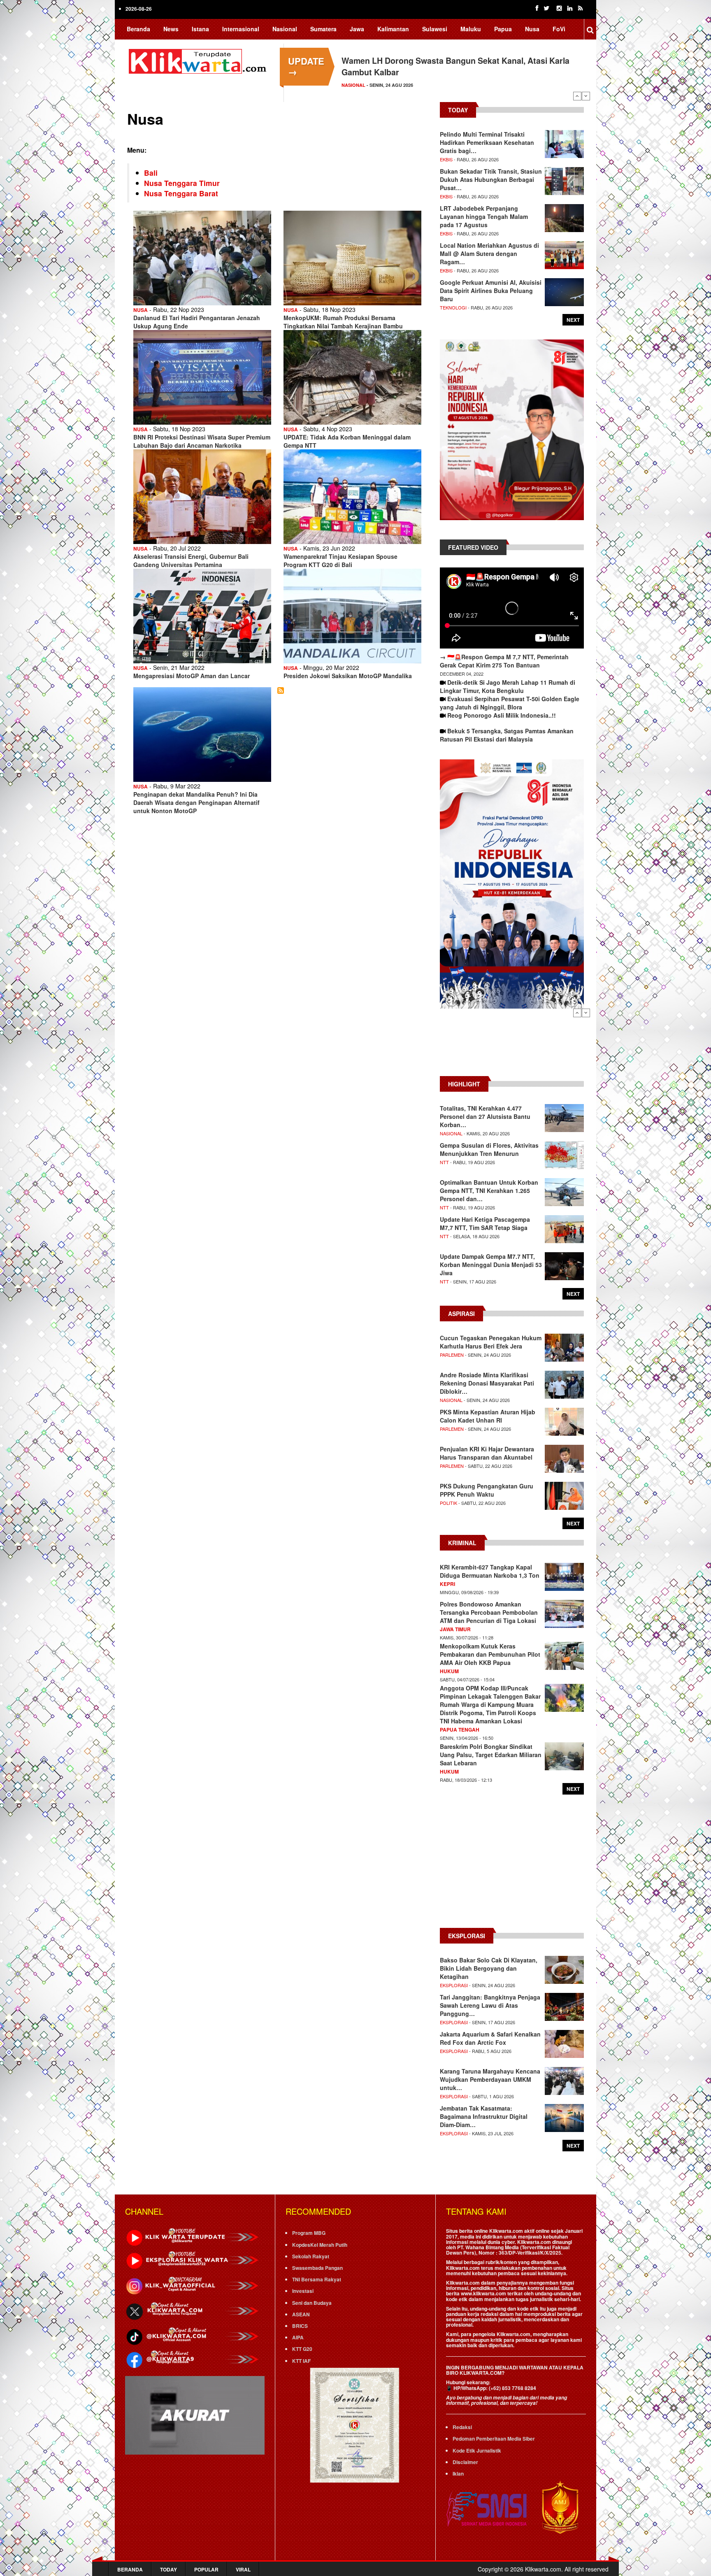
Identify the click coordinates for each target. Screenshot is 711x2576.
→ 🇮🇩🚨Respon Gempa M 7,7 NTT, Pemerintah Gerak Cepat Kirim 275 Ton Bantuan (504, 661)
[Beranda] (199, 60)
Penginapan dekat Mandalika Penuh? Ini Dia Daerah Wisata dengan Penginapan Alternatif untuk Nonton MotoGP (196, 802)
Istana (200, 29)
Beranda (138, 29)
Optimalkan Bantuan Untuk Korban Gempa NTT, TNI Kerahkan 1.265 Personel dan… (489, 1190)
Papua (503, 29)
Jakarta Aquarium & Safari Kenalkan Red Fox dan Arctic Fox (490, 2038)
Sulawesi (435, 29)
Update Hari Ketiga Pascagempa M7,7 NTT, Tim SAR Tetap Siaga (485, 1223)
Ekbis (446, 159)
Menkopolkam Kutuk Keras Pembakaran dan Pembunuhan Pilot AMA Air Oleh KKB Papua (490, 1654)
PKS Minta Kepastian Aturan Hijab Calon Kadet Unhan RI (488, 1416)
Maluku (471, 29)
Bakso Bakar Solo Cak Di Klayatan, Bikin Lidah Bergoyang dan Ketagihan (489, 1968)
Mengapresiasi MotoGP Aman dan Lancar (192, 676)
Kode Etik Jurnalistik (477, 2450)
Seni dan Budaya (312, 2303)
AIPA (298, 2337)
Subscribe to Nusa (281, 690)
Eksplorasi (454, 1985)
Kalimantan (393, 29)
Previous (577, 96)
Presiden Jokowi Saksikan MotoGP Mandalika (348, 676)
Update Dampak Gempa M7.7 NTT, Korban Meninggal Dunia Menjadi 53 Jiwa (491, 1265)
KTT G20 (302, 2349)
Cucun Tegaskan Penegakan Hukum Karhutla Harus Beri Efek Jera (491, 1342)
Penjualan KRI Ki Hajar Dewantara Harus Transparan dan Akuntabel (487, 1453)
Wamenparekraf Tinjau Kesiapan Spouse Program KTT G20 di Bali (340, 560)
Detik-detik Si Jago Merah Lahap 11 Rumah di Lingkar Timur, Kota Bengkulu (508, 686)
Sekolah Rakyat (311, 2256)
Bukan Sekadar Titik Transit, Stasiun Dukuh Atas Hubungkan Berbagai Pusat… (491, 179)
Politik (448, 1503)
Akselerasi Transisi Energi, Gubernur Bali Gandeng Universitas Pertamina (191, 560)
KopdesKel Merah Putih (320, 2245)
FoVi (559, 29)
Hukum (449, 1671)
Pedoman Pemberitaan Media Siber (494, 2439)
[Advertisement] (512, 1046)
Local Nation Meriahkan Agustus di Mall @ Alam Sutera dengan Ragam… (489, 253)
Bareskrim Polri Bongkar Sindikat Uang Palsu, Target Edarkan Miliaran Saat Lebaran (491, 1755)
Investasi (303, 2291)
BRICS (300, 2326)
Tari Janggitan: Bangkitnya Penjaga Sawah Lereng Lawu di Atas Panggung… (490, 2005)
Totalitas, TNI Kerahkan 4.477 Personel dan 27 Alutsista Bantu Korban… (485, 1116)
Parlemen (452, 1355)
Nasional (285, 29)
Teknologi (453, 307)
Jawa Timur (455, 1629)
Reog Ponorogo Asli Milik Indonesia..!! (502, 715)
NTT (444, 1162)
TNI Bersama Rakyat (317, 2279)
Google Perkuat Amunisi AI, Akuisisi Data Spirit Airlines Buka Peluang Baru (491, 291)
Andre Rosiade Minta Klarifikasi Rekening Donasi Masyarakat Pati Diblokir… (487, 1383)
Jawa (357, 29)
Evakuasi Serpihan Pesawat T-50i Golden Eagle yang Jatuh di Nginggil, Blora (510, 703)
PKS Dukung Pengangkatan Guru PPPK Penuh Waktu (487, 1490)
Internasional (241, 29)
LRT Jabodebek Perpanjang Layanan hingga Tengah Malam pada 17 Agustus (484, 216)
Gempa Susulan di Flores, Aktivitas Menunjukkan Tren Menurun (489, 1149)
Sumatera (323, 29)
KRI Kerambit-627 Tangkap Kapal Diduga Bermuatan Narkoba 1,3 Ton (490, 1571)
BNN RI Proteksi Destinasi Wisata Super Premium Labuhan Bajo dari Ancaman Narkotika (202, 441)
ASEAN (301, 2314)
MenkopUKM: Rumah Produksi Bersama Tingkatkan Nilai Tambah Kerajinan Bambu (343, 322)
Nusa (532, 29)
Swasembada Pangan (317, 2268)
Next (586, 96)
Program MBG (309, 2233)
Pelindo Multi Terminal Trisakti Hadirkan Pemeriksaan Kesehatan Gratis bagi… (487, 142)
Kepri (447, 1584)
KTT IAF (301, 2361)
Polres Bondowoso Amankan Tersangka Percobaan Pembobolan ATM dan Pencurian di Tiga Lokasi (489, 1612)
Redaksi (462, 2427)
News (171, 29)
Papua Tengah (460, 1730)
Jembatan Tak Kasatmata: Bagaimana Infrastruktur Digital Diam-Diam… (484, 2116)
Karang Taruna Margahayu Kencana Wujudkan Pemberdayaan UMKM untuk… (490, 2079)
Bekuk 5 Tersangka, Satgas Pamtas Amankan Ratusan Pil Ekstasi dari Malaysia (507, 735)
